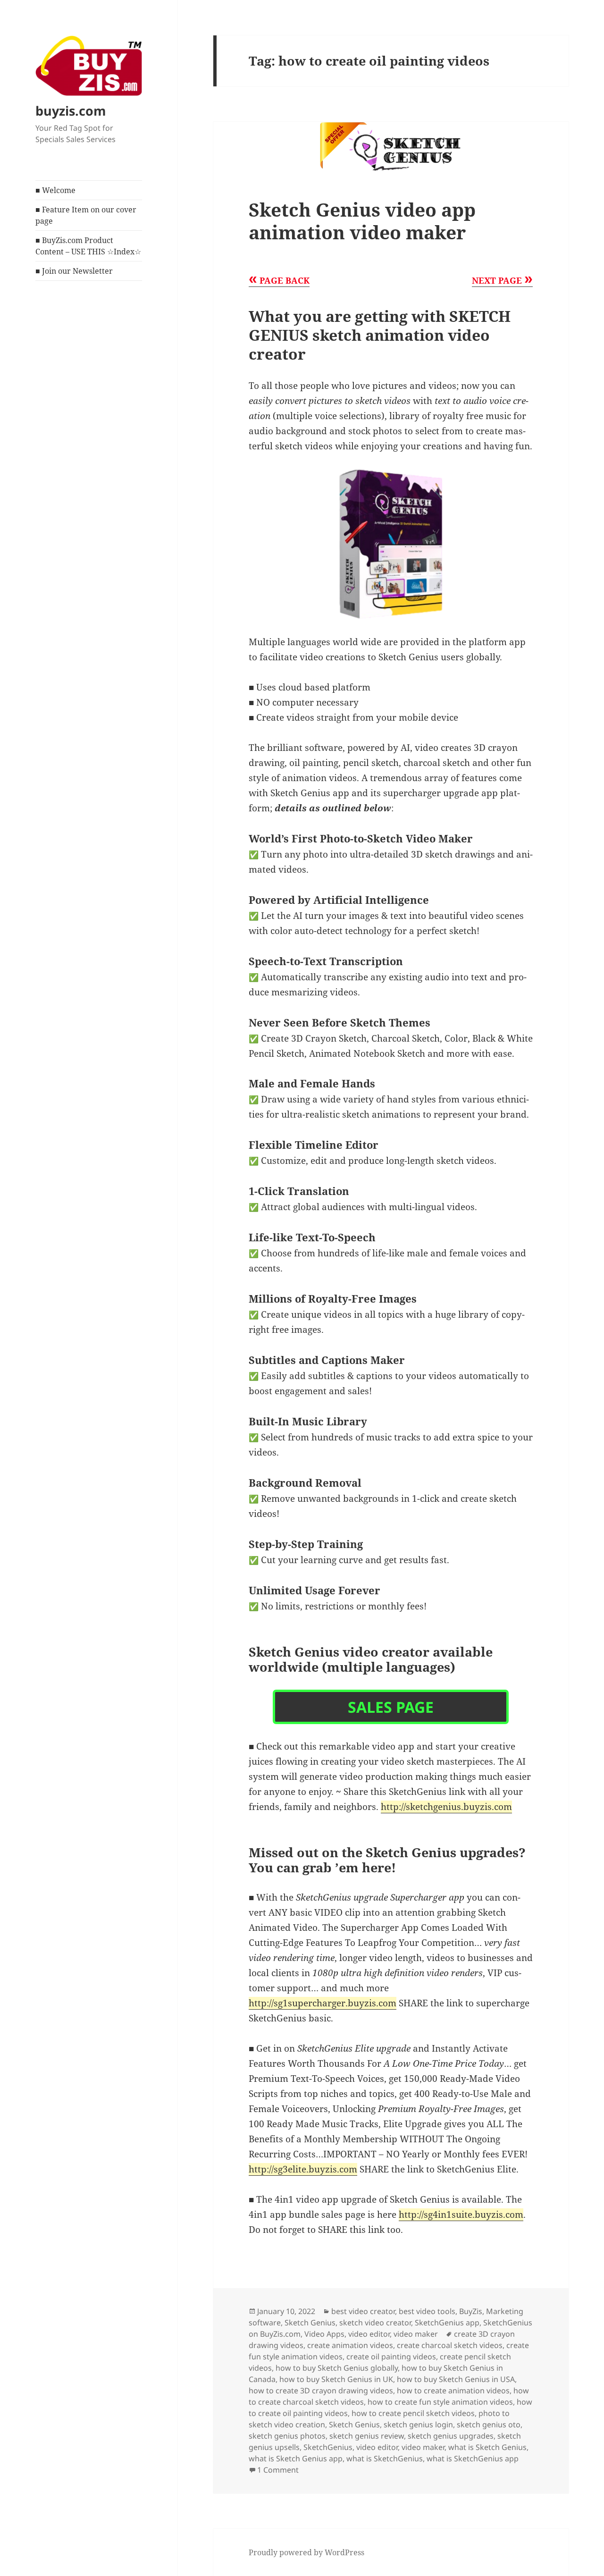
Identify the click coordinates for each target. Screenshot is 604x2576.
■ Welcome (55, 190)
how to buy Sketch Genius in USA (456, 2379)
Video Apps (324, 2334)
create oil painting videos (391, 2357)
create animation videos (350, 2345)
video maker (416, 2334)
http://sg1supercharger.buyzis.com (323, 2003)
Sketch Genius (310, 2323)
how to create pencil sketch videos (413, 2413)
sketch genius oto (489, 2424)
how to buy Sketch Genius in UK (336, 2379)
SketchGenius (328, 2447)
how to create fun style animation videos (440, 2402)
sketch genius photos (287, 2436)
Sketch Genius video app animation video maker (362, 221)
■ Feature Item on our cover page (86, 215)
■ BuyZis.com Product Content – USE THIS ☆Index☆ (88, 246)
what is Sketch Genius (487, 2447)
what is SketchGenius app (473, 2458)
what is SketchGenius (385, 2458)
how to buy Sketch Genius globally (337, 2368)
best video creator (363, 2311)
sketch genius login (418, 2424)
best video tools (427, 2311)
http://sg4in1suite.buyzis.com (461, 2214)
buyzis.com (71, 111)
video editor (369, 2334)
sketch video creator (375, 2323)
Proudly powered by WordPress (306, 2552)
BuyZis (471, 2311)
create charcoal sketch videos (450, 2345)
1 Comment (278, 2470)
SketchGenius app (447, 2323)
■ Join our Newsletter (74, 271)
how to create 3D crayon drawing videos (321, 2391)
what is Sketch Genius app (296, 2458)
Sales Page (391, 1707)
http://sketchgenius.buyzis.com (446, 1807)
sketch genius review (367, 2436)
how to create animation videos (453, 2391)
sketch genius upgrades (451, 2436)
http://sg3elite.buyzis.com (303, 2169)
